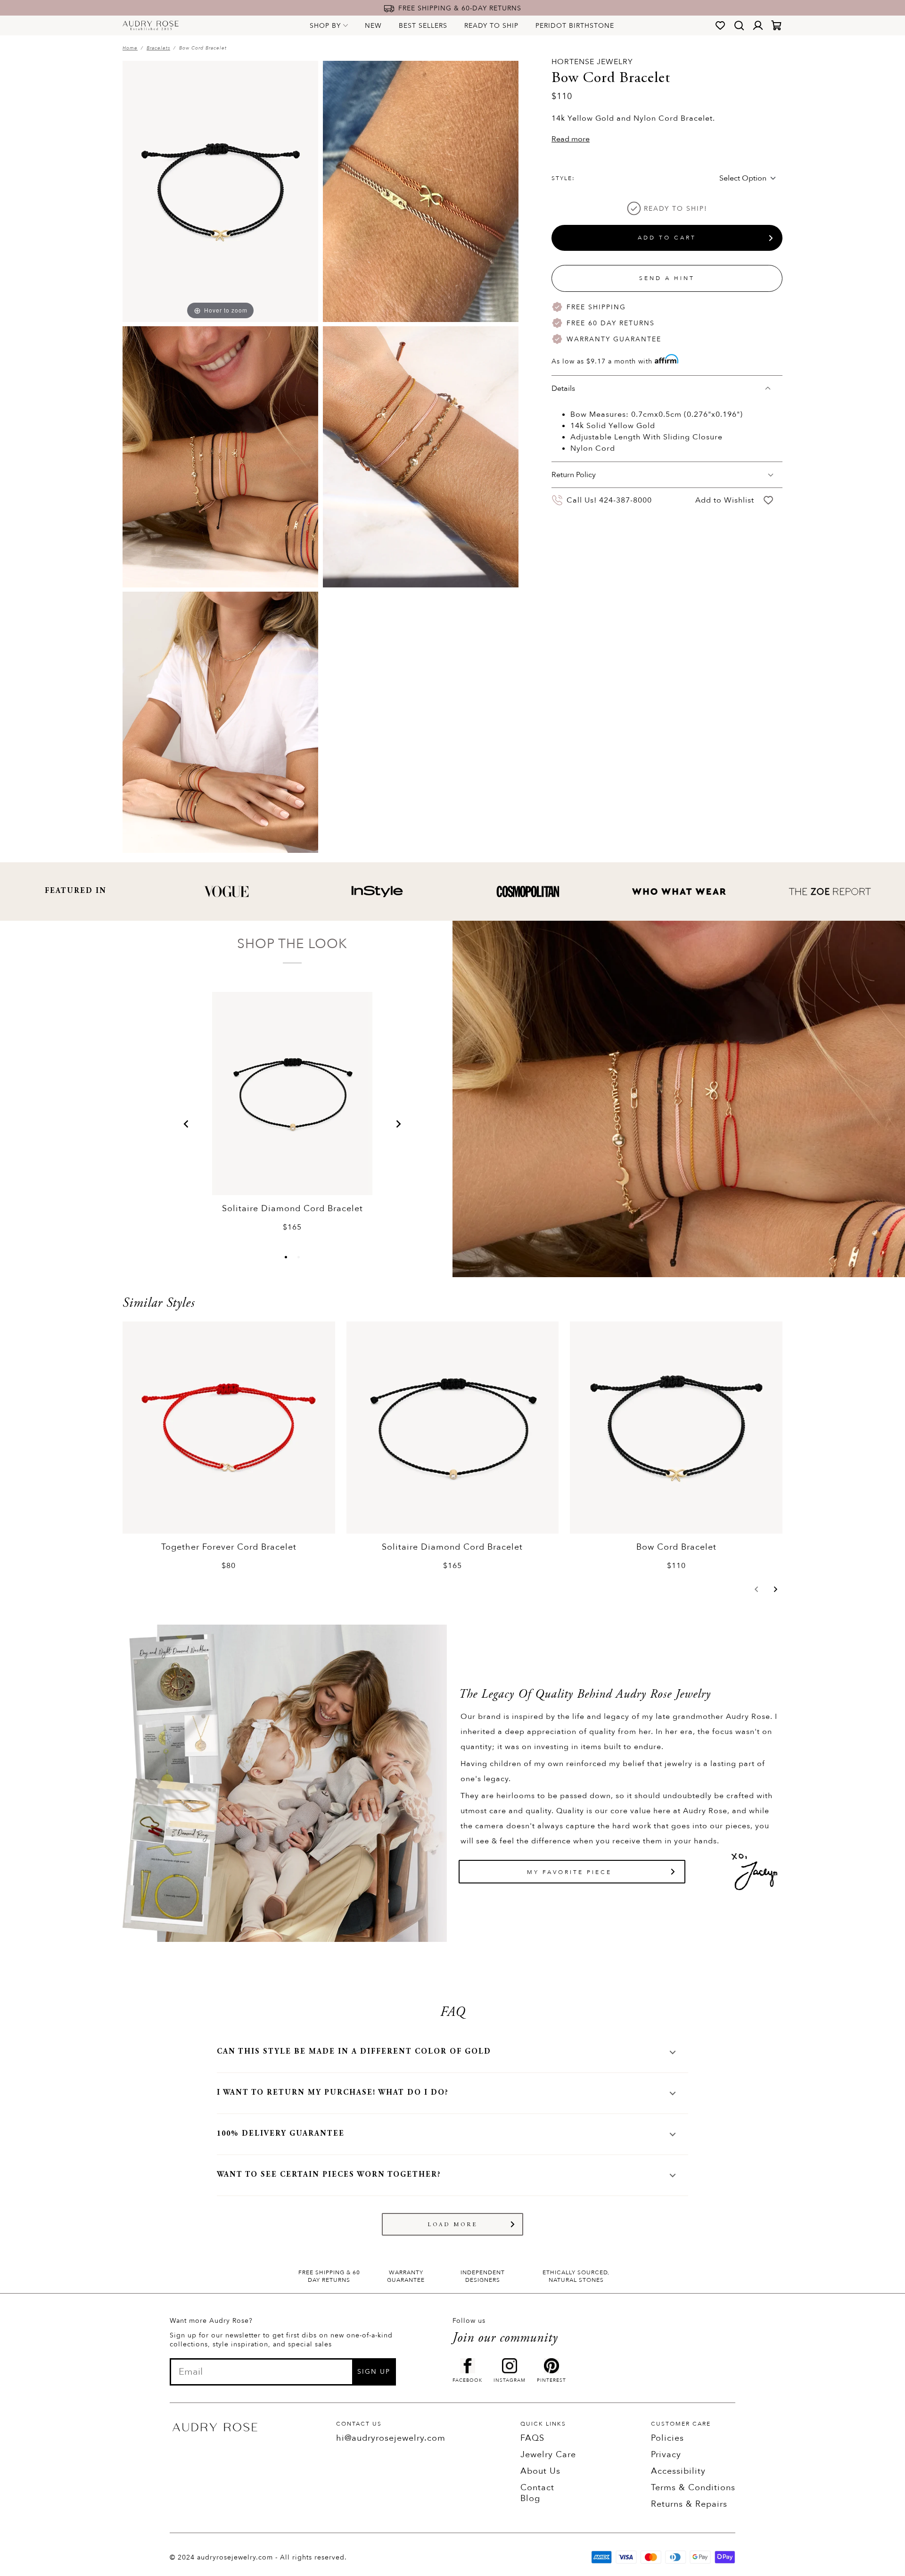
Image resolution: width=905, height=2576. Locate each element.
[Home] (151, 25)
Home (130, 48)
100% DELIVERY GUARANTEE (281, 2134)
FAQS (532, 2438)
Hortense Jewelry (592, 62)
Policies (667, 2438)
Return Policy (574, 475)
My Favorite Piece (569, 1872)
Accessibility (678, 2471)
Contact (537, 2488)
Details (563, 388)
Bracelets (158, 48)
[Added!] (768, 500)
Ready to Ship (491, 26)
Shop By (325, 26)
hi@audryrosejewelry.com (391, 2438)
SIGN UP (374, 2372)
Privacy (666, 2455)
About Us (540, 2471)
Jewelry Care (548, 2455)
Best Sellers (423, 26)
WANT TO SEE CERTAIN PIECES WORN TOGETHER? (329, 2175)
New (373, 26)
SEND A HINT (667, 278)
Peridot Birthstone (575, 26)
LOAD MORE (453, 2225)
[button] (186, 1124)
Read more (571, 139)
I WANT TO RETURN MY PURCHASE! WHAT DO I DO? (333, 2093)
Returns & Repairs (689, 2504)
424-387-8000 (625, 500)
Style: (563, 178)
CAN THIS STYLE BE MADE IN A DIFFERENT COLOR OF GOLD (354, 2052)
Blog (530, 2498)
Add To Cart (667, 238)
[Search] (739, 25)
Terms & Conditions (693, 2488)
